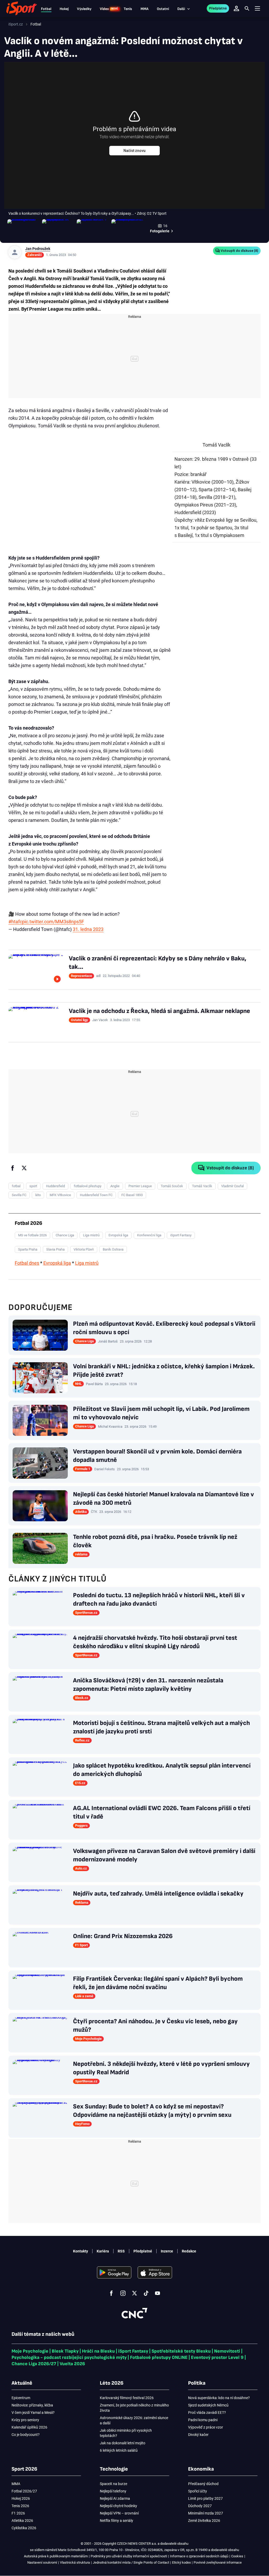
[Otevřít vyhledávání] (247, 8)
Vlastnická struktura (75, 2562)
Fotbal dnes (27, 1263)
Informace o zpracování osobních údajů (199, 2556)
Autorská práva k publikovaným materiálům (56, 2556)
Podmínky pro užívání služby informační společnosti (129, 2556)
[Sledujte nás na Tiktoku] (146, 2293)
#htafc (15, 922)
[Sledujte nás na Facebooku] (111, 2293)
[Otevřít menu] (257, 9)
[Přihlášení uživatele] (236, 8)
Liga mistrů (87, 1263)
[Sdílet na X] (24, 1168)
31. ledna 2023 (88, 929)
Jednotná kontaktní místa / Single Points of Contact (131, 2562)
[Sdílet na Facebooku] (13, 1168)
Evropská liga (57, 1263)
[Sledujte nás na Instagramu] (123, 2293)
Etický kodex (181, 2562)
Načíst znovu (134, 151)
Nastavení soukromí (42, 2562)
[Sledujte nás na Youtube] (158, 2293)
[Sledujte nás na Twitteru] (134, 2293)
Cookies (237, 2556)
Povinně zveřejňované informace (218, 2562)
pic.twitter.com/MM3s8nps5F (53, 922)
